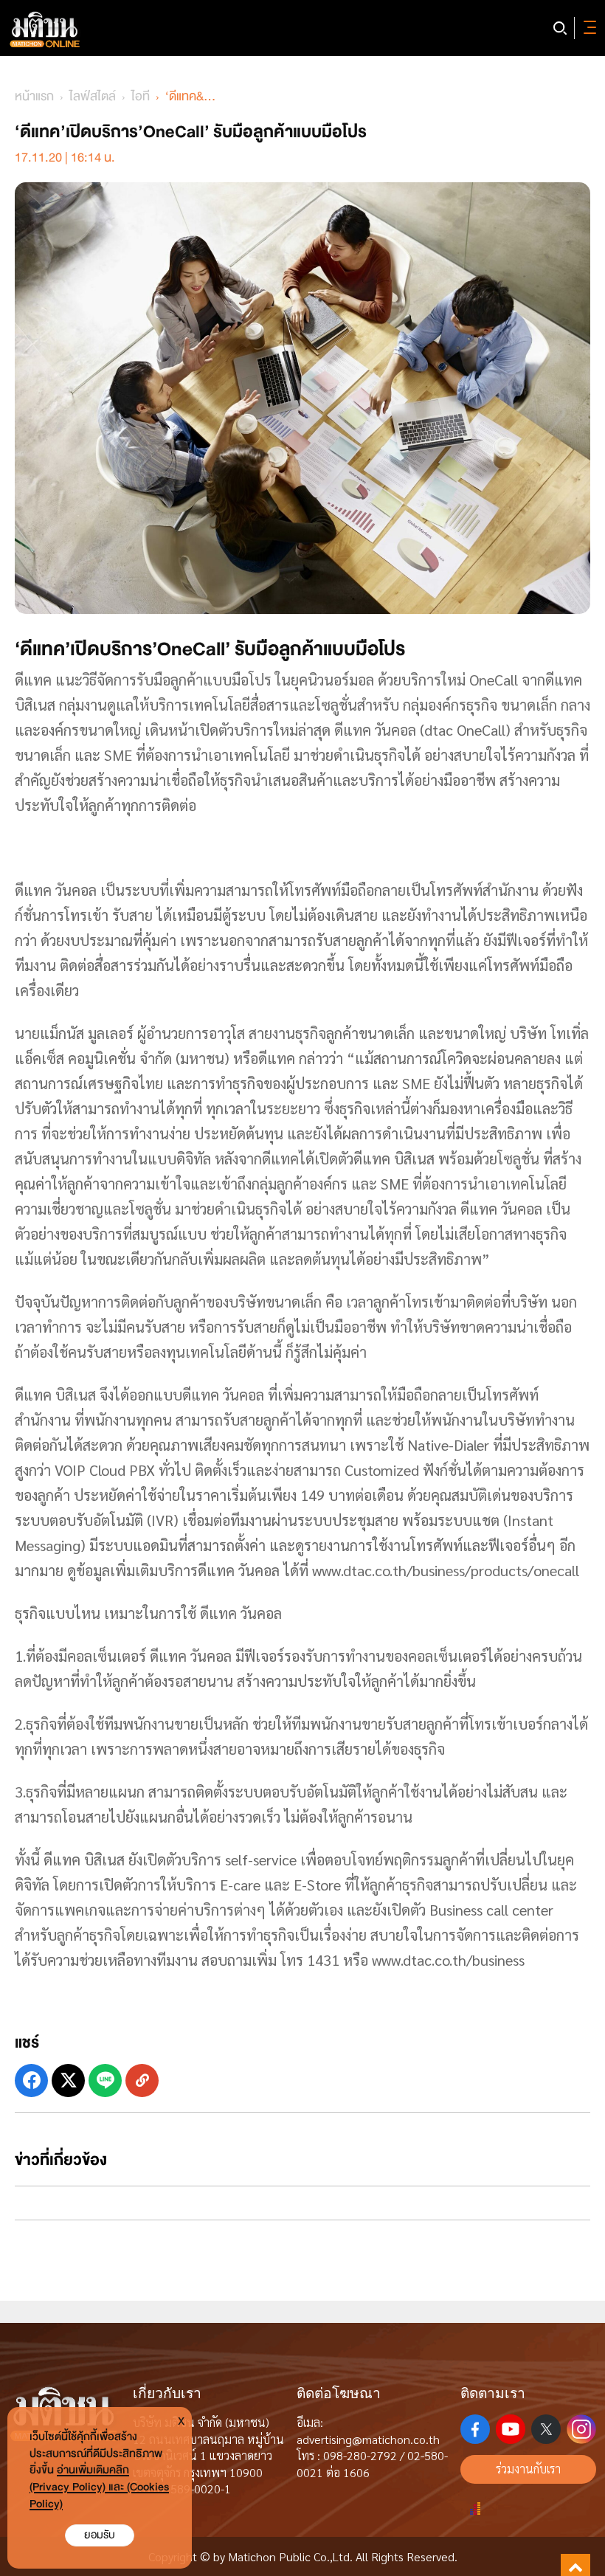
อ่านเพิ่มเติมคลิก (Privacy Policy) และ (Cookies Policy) (99, 2487)
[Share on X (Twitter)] (68, 2081)
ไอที (141, 96)
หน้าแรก (34, 96)
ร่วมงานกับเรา (528, 2469)
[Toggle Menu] (587, 28)
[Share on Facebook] (31, 2081)
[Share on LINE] (105, 2081)
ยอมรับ (100, 2535)
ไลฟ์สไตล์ (93, 96)
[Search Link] (560, 28)
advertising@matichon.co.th (368, 2439)
